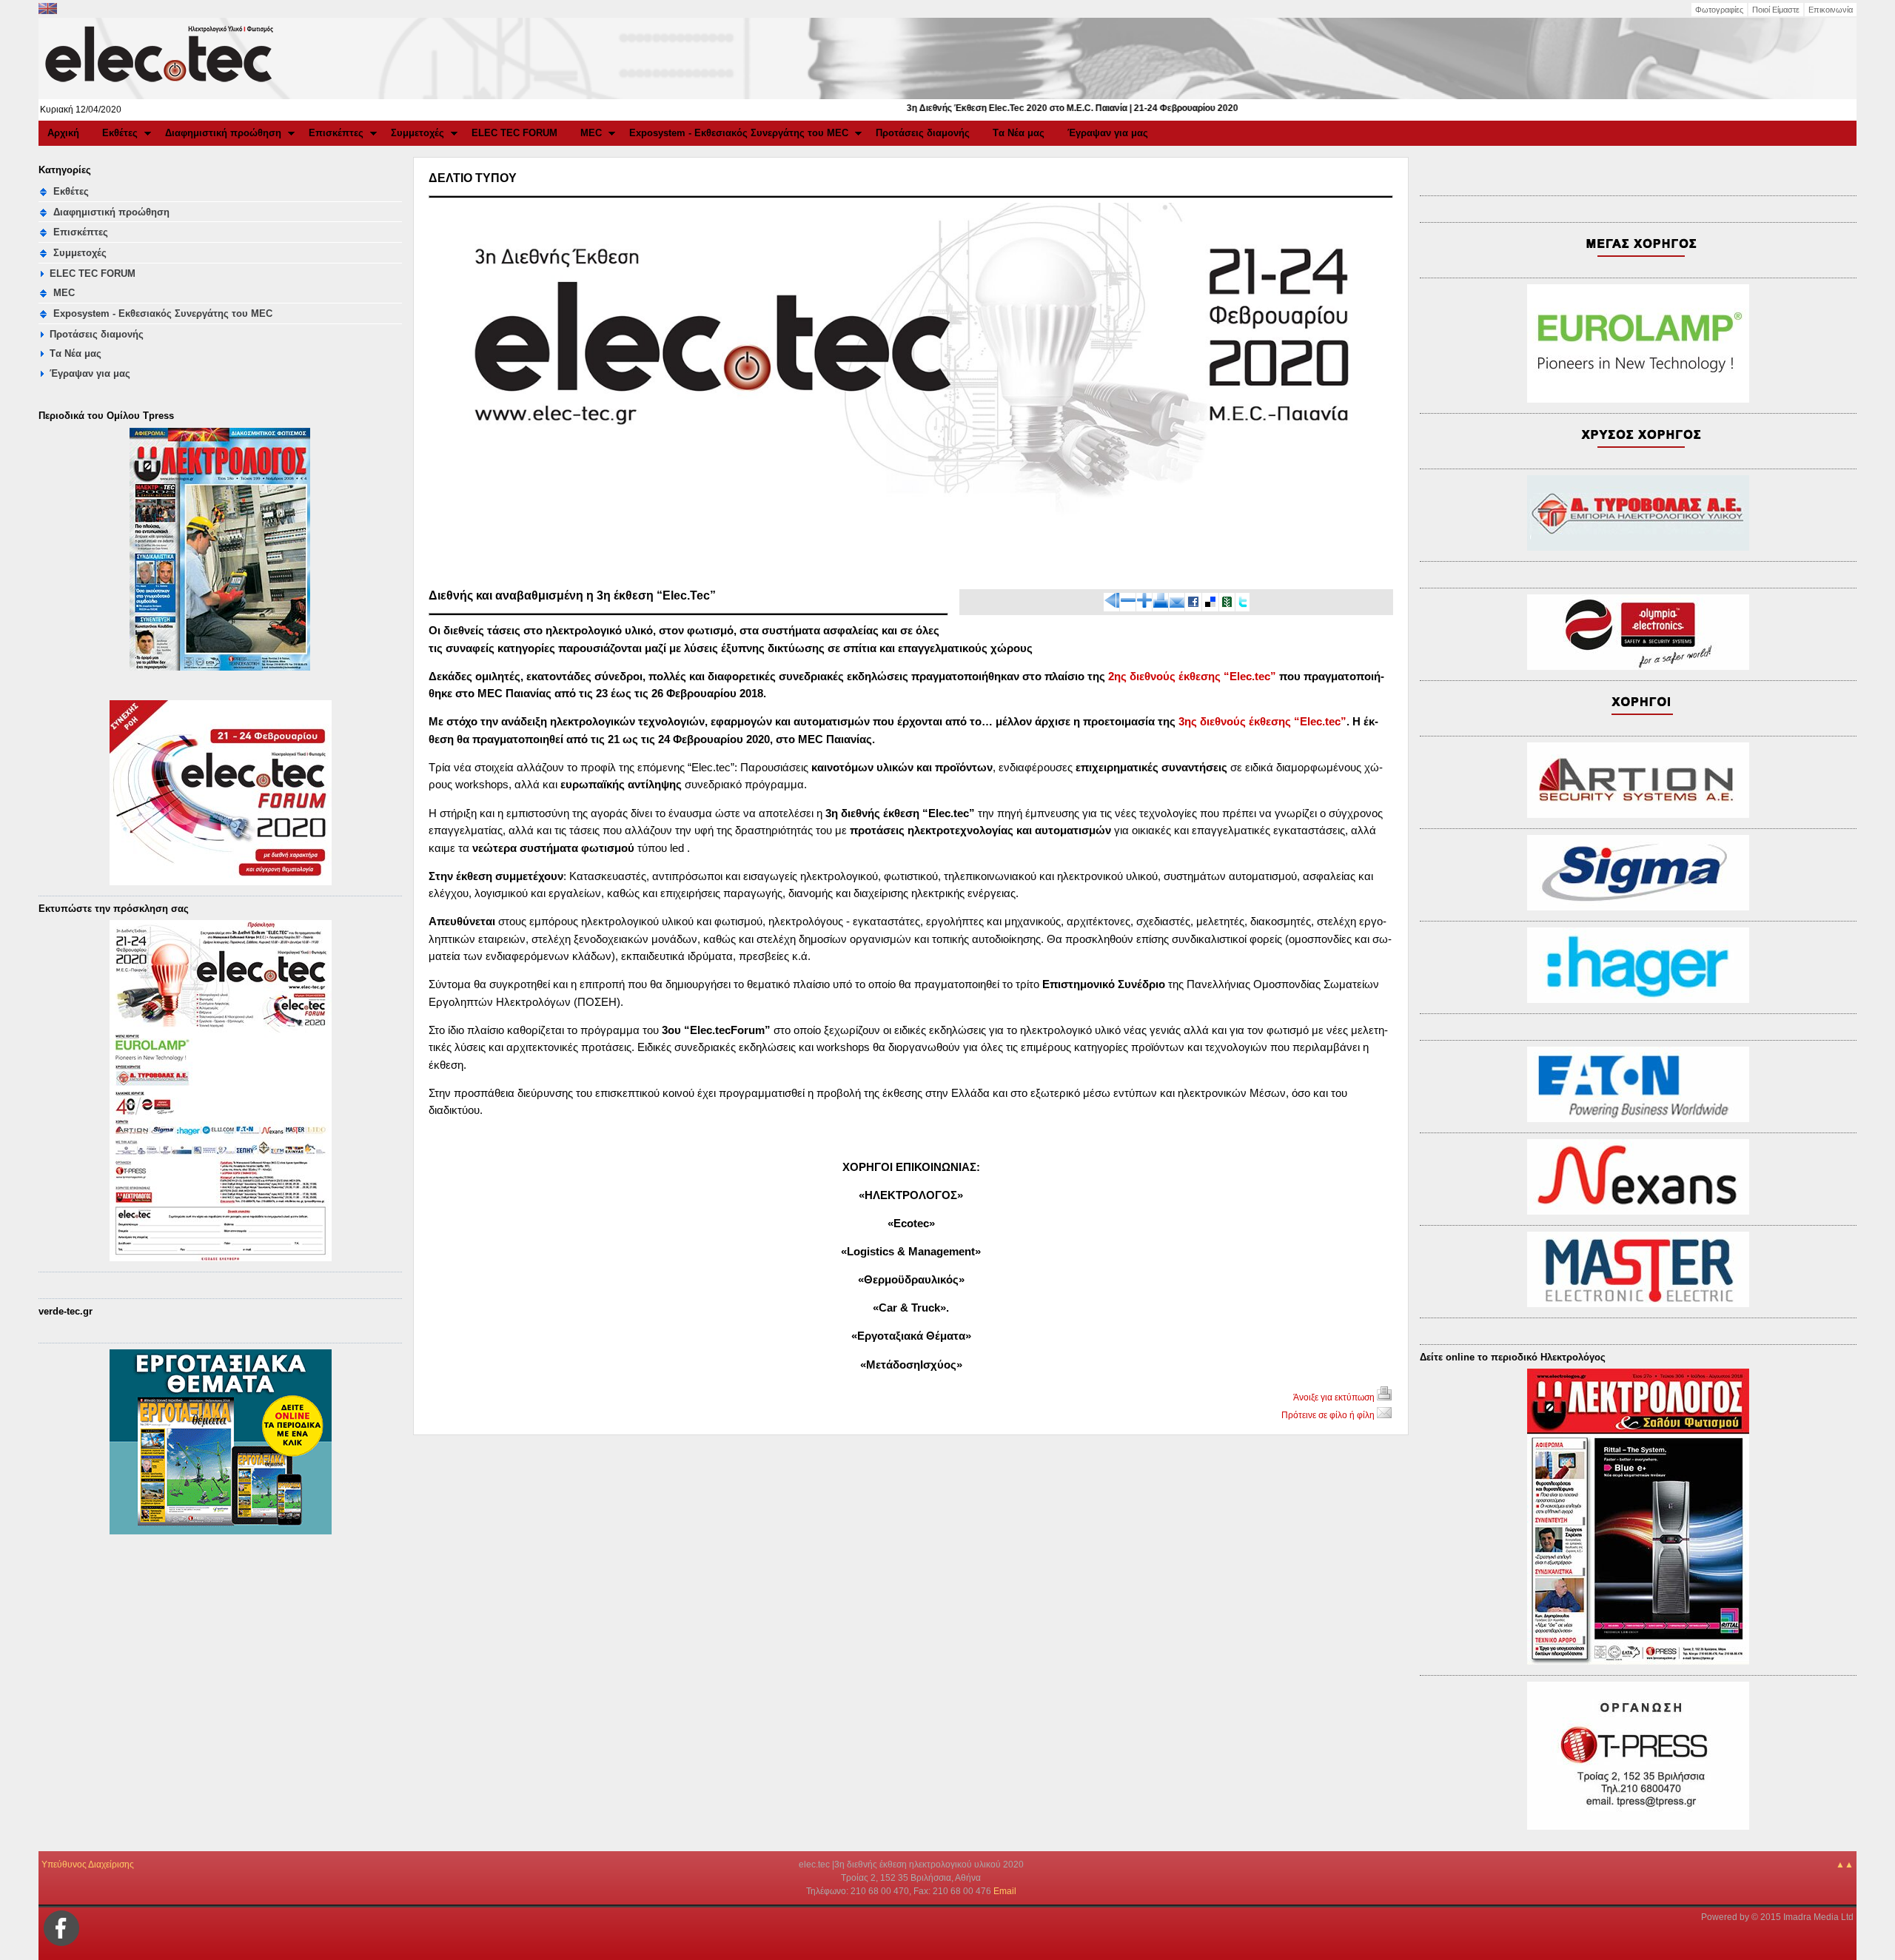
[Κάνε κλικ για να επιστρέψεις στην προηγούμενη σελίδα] (1112, 605)
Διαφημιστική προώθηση (223, 133)
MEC (591, 133)
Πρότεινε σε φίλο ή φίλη (1329, 1415)
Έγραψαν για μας (1108, 133)
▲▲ (1845, 1865)
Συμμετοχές (417, 133)
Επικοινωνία (1831, 10)
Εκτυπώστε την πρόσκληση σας (114, 909)
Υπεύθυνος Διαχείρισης (88, 1865)
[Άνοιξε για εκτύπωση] (1161, 605)
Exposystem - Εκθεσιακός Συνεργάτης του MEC (739, 133)
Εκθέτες (120, 133)
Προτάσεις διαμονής (923, 133)
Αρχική (63, 133)
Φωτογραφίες (1719, 10)
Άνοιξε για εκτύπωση (1335, 1397)
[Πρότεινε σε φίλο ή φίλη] (1177, 605)
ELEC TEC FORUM (514, 133)
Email (1005, 1891)
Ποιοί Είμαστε (1776, 10)
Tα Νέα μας (1019, 133)
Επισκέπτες (336, 133)
